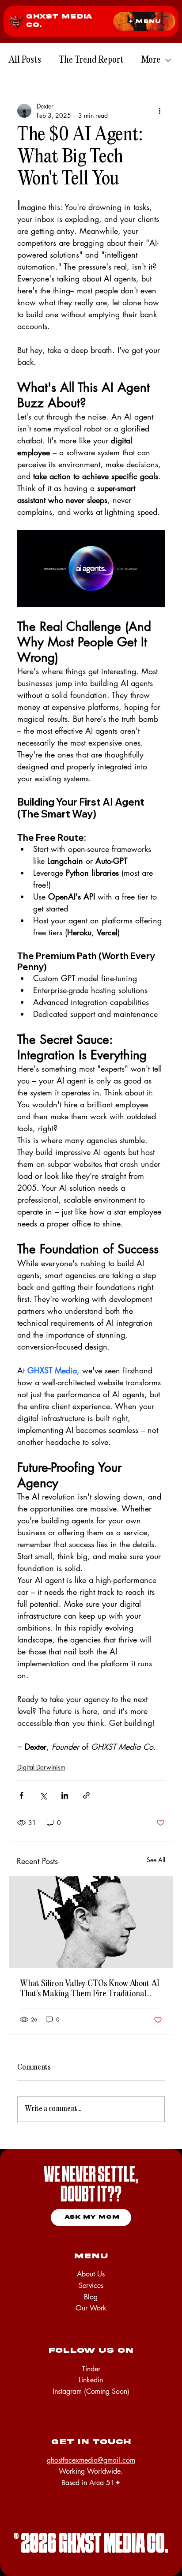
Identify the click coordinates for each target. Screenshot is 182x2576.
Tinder (91, 2369)
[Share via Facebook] (21, 1795)
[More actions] (159, 111)
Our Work (91, 2308)
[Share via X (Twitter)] (43, 1795)
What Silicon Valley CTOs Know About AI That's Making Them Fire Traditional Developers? (90, 1989)
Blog (91, 2297)
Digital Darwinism (41, 1767)
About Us (91, 2274)
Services (91, 2285)
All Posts (25, 60)
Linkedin (91, 2380)
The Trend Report (91, 60)
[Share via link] (86, 1795)
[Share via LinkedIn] (65, 1795)
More (151, 60)
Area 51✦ (105, 2483)
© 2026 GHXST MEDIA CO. (91, 2545)
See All (156, 1860)
